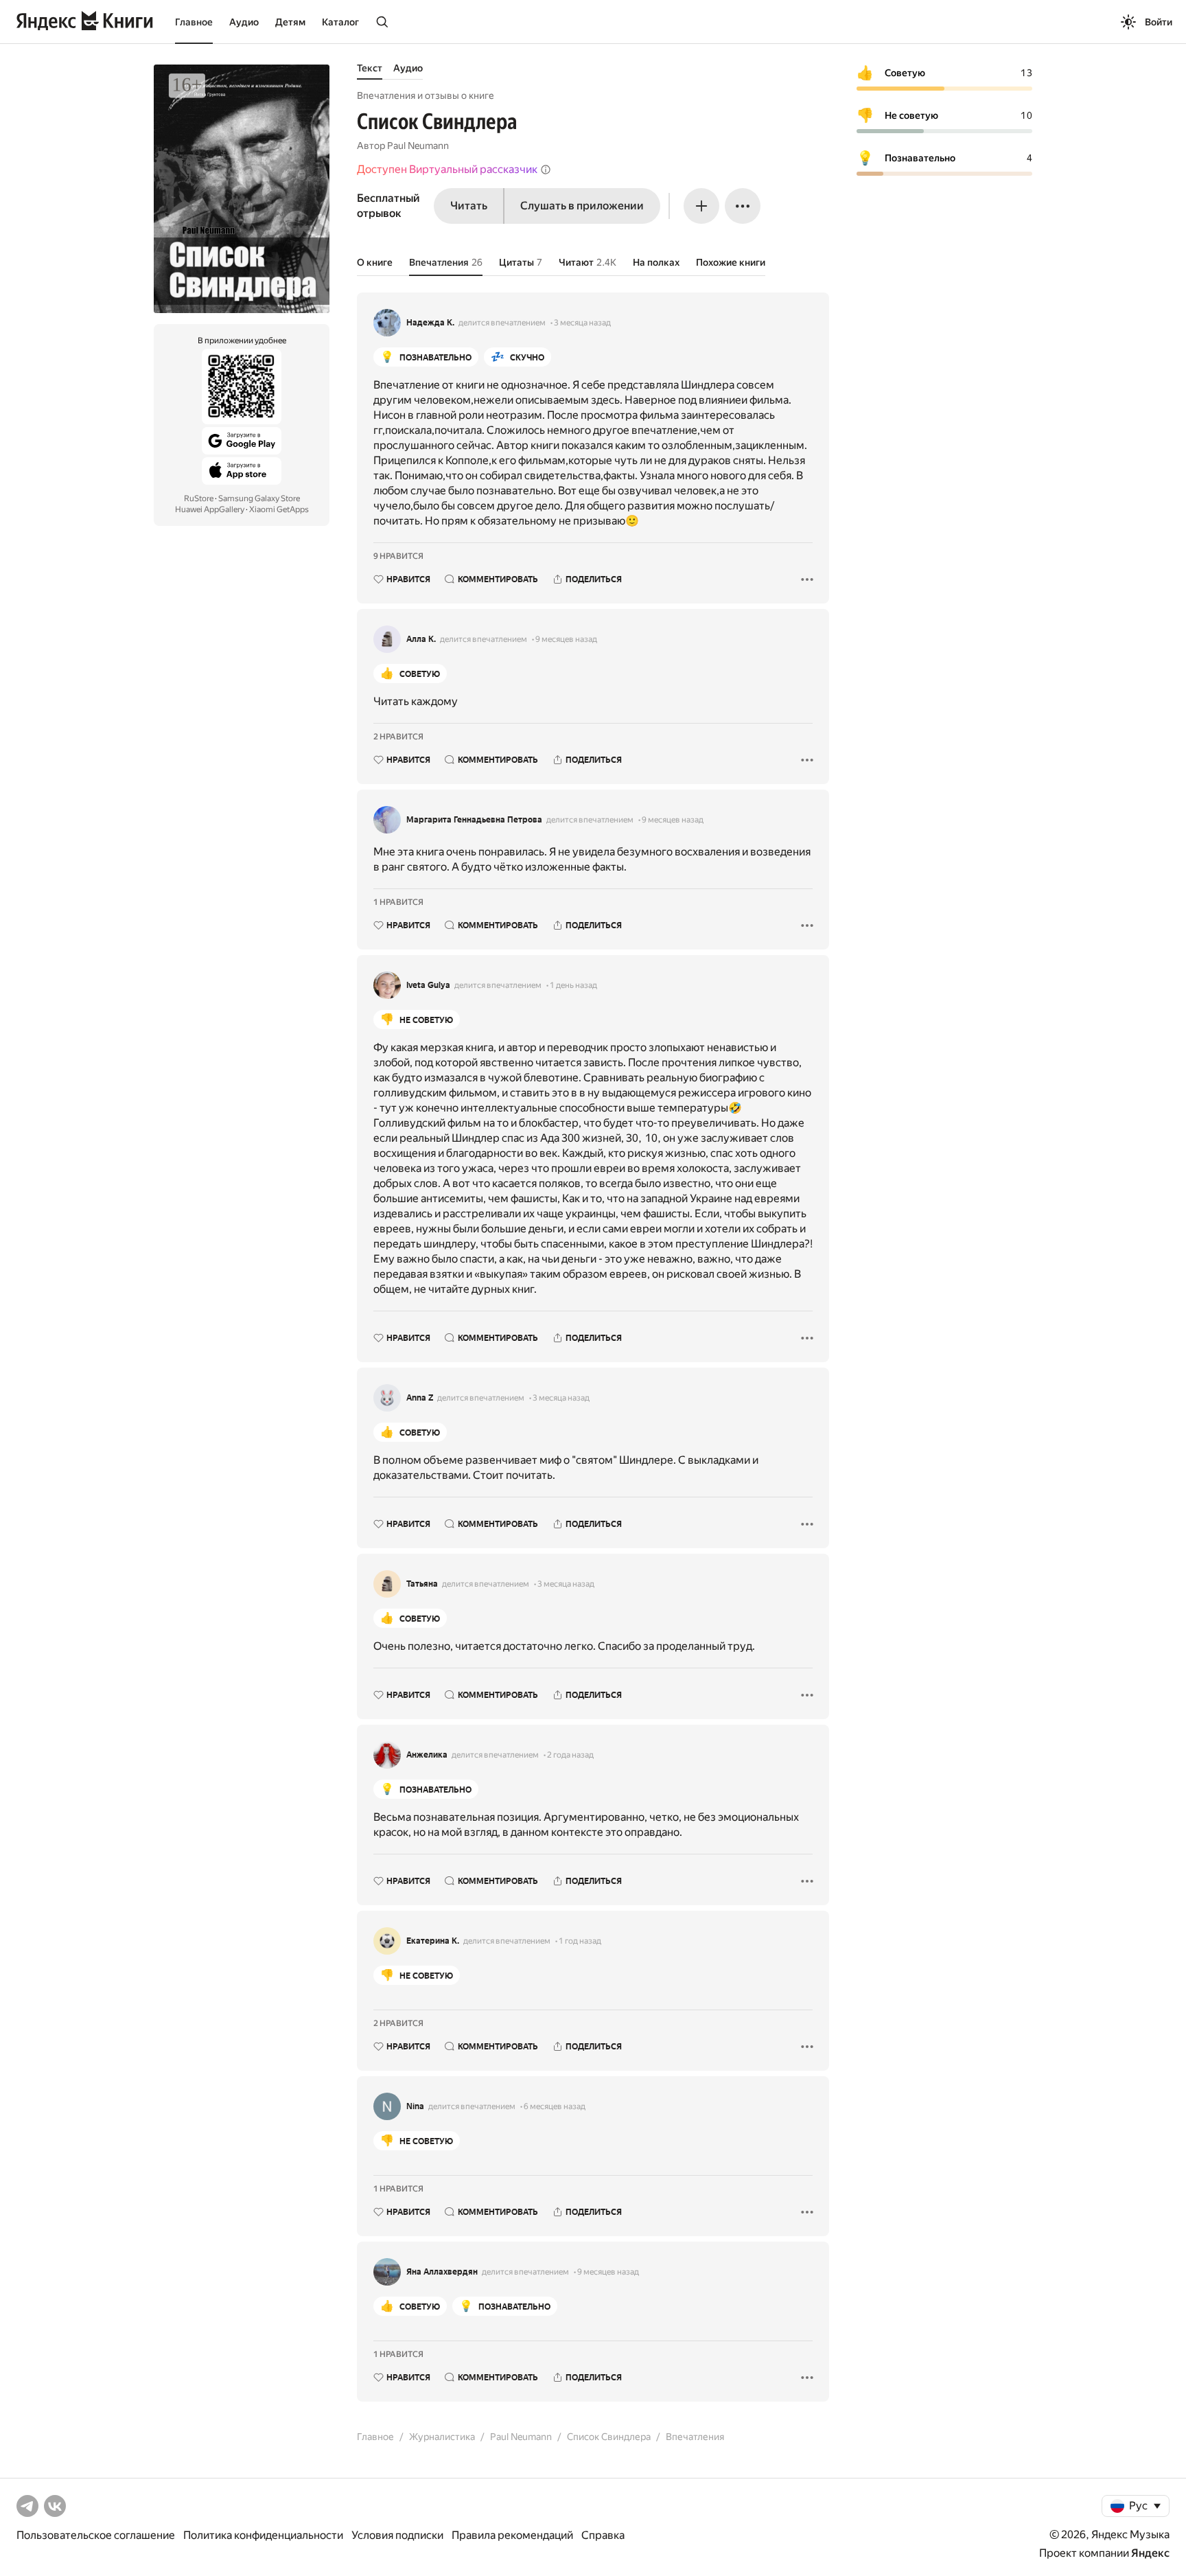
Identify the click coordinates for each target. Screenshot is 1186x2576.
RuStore (199, 498)
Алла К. (421, 639)
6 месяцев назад (555, 2106)
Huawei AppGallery (210, 509)
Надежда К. (430, 323)
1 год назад (580, 1941)
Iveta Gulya (428, 985)
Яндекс (1150, 2553)
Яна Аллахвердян (442, 2272)
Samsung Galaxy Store (259, 498)
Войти (1159, 22)
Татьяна (422, 1584)
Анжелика (427, 1755)
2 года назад (570, 1755)
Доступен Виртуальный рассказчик (447, 169)
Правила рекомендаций (512, 2535)
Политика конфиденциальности (263, 2535)
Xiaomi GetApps (279, 509)
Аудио (244, 22)
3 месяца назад (582, 323)
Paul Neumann (418, 146)
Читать (469, 206)
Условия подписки (397, 2535)
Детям (290, 22)
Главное (194, 22)
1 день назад (573, 985)
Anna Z (420, 1398)
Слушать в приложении (582, 206)
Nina (415, 2106)
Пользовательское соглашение (96, 2535)
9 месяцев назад (566, 639)
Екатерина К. (433, 1941)
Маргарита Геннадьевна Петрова (474, 820)
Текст (370, 68)
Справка (603, 2535)
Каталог (340, 22)
